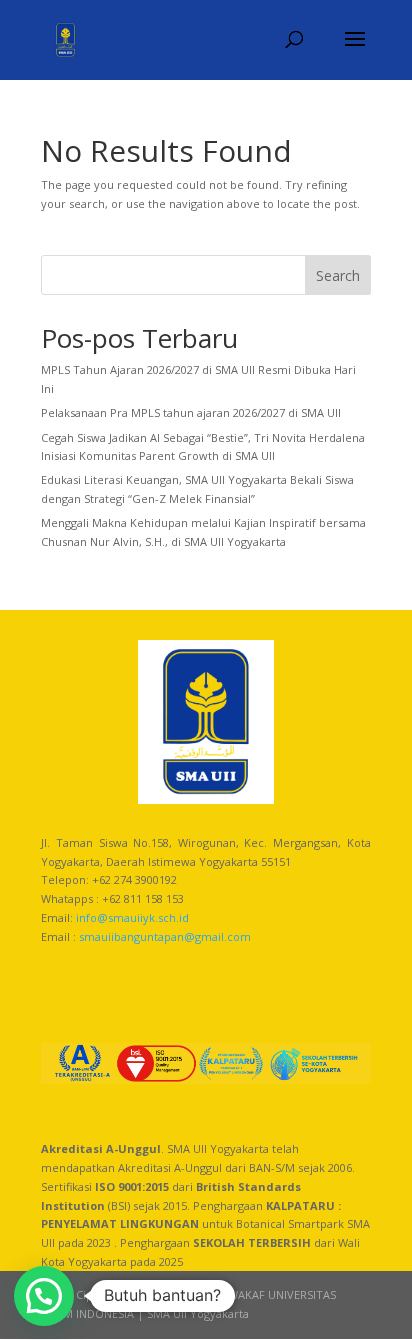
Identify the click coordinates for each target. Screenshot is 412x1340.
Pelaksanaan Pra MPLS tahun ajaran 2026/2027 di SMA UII (191, 412)
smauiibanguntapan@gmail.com (165, 936)
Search (338, 275)
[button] (44, 1296)
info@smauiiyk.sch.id (132, 917)
